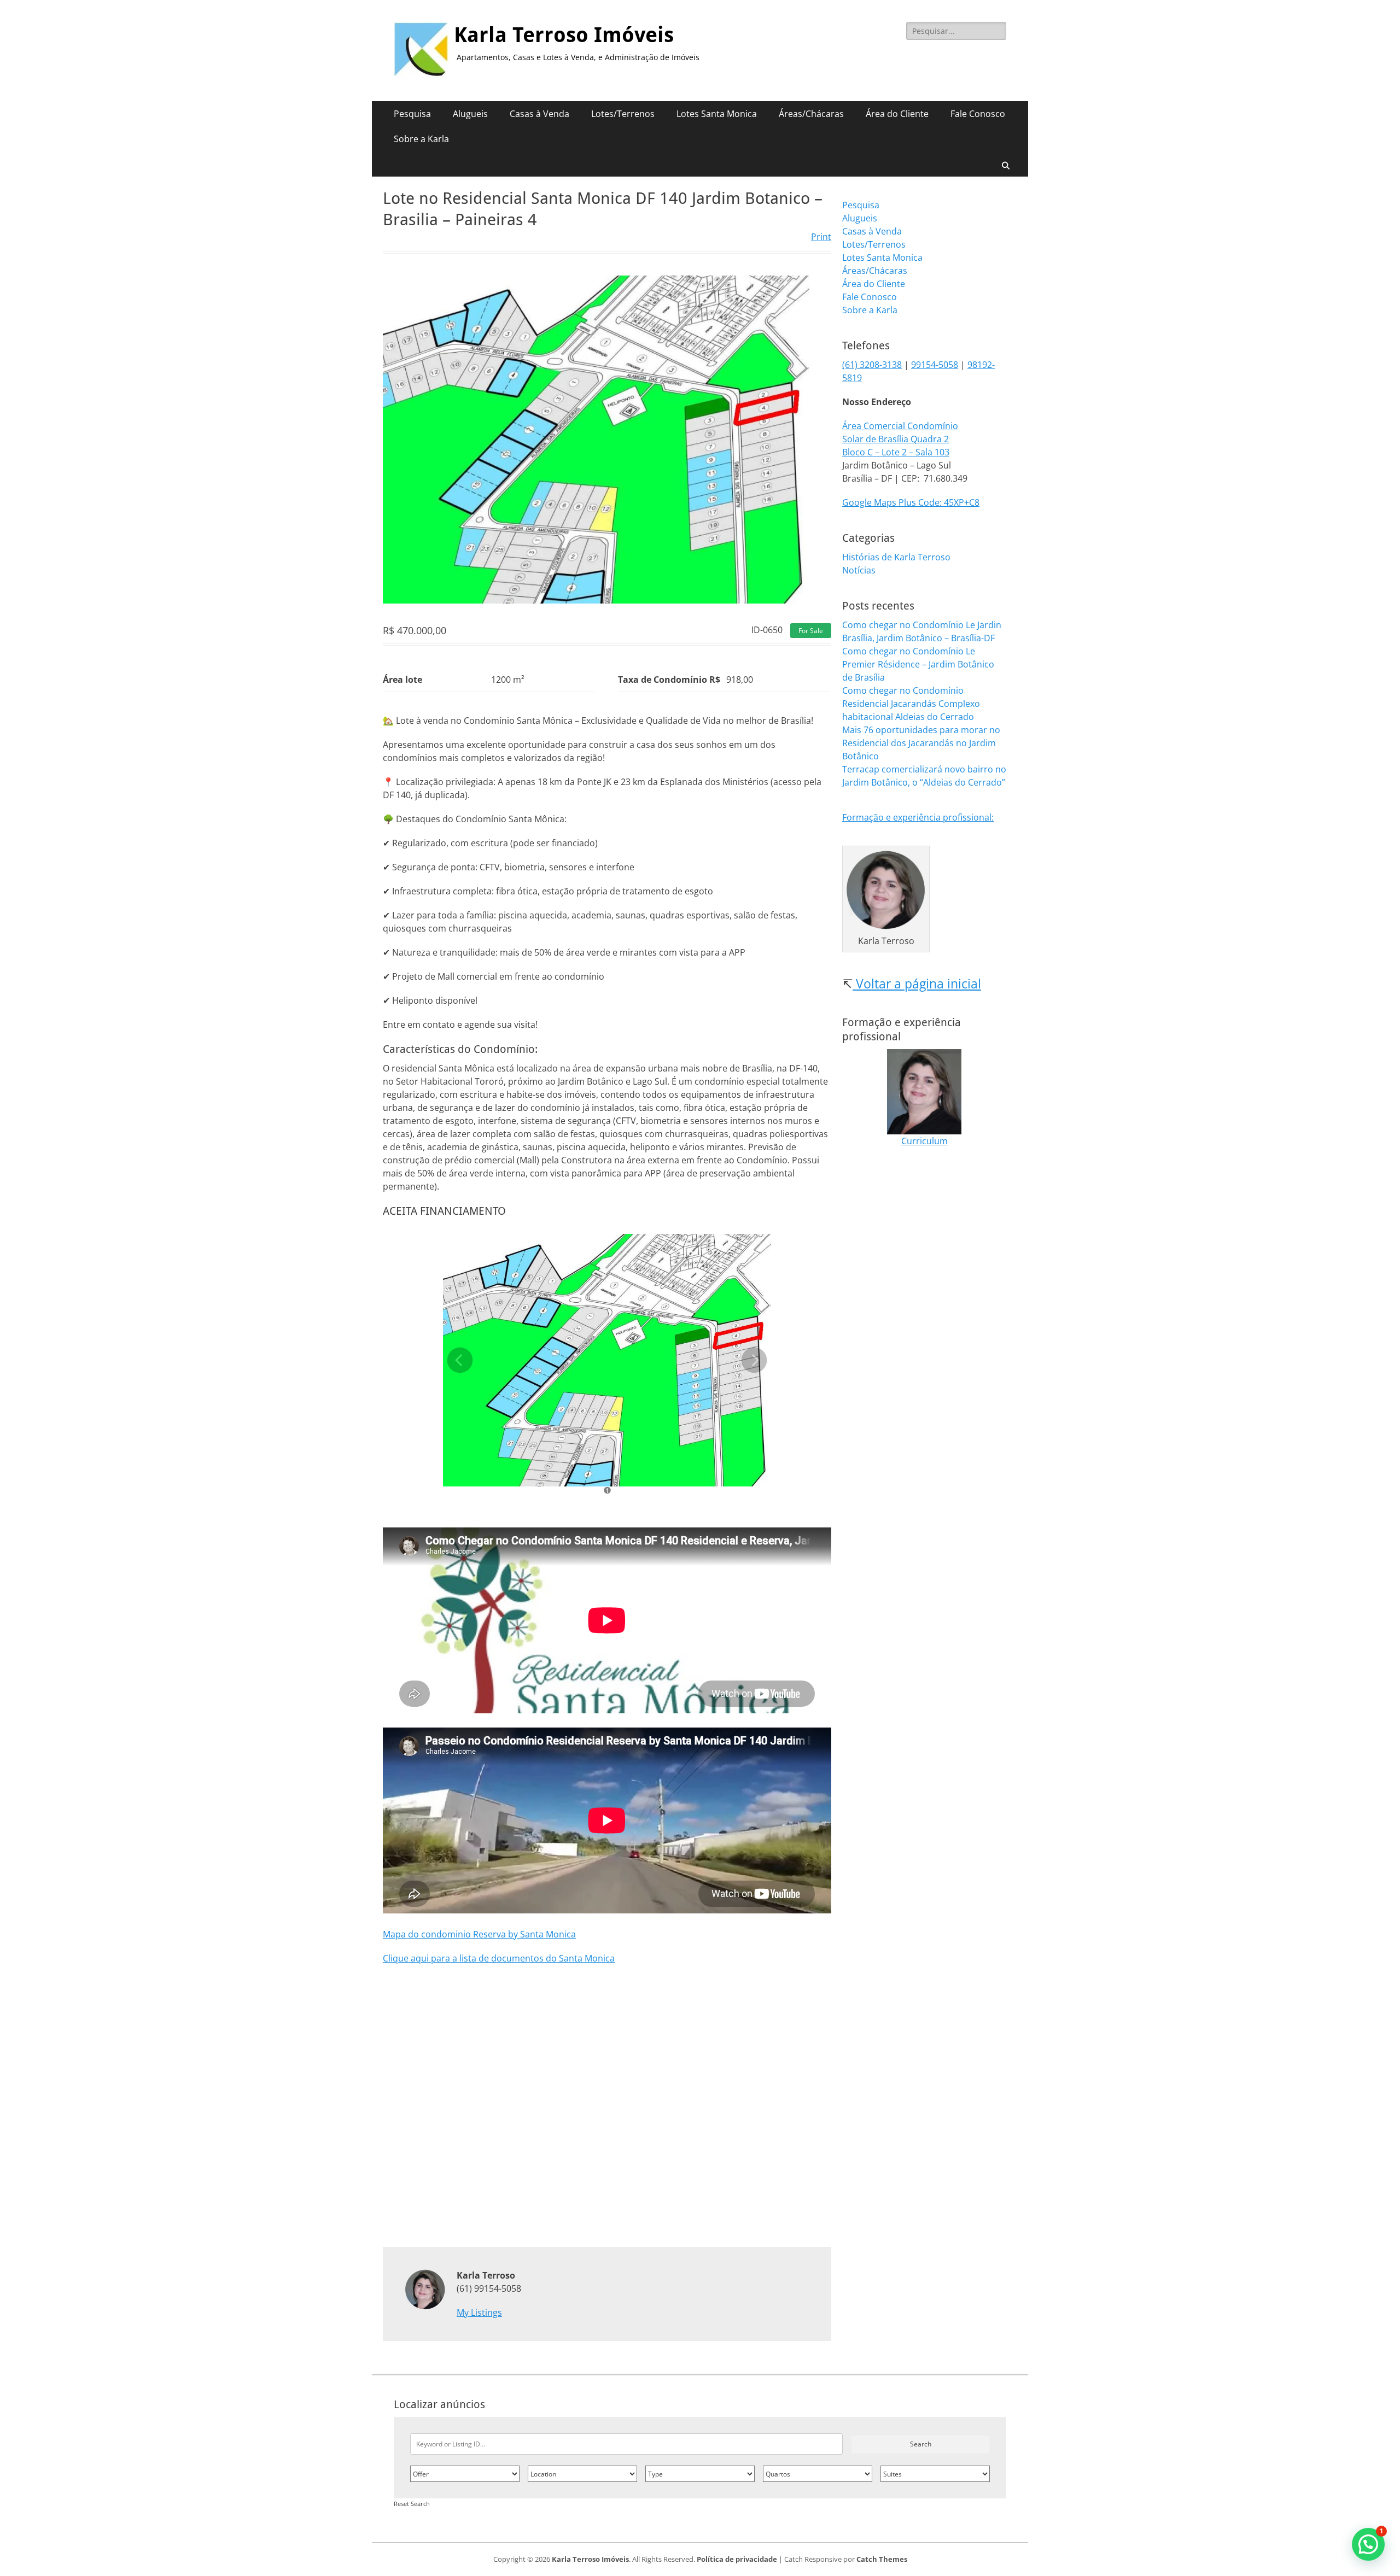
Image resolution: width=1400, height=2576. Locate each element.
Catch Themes (882, 2559)
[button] (1368, 2544)
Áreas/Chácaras (811, 114)
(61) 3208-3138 (872, 365)
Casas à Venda (539, 114)
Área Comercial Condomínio (900, 426)
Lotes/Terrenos (623, 114)
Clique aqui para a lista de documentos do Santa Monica (499, 1958)
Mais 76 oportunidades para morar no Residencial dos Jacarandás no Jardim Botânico (921, 743)
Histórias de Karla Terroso (896, 557)
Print (821, 237)
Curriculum (924, 1141)
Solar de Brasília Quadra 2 (896, 439)
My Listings (479, 2312)
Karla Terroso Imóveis (564, 35)
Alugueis (470, 114)
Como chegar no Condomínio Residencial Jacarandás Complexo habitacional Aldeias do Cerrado (911, 704)
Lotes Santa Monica (717, 114)
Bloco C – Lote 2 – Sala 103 (896, 452)
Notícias (859, 570)
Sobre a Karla (421, 139)
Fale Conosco (978, 114)
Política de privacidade (737, 2559)
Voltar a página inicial (917, 983)
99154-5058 (935, 365)
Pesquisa (412, 114)
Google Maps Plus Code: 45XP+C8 (911, 502)
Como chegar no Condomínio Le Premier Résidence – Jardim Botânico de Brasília (918, 664)
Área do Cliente (897, 114)
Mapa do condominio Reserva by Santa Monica (479, 1934)
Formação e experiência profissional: (918, 817)
